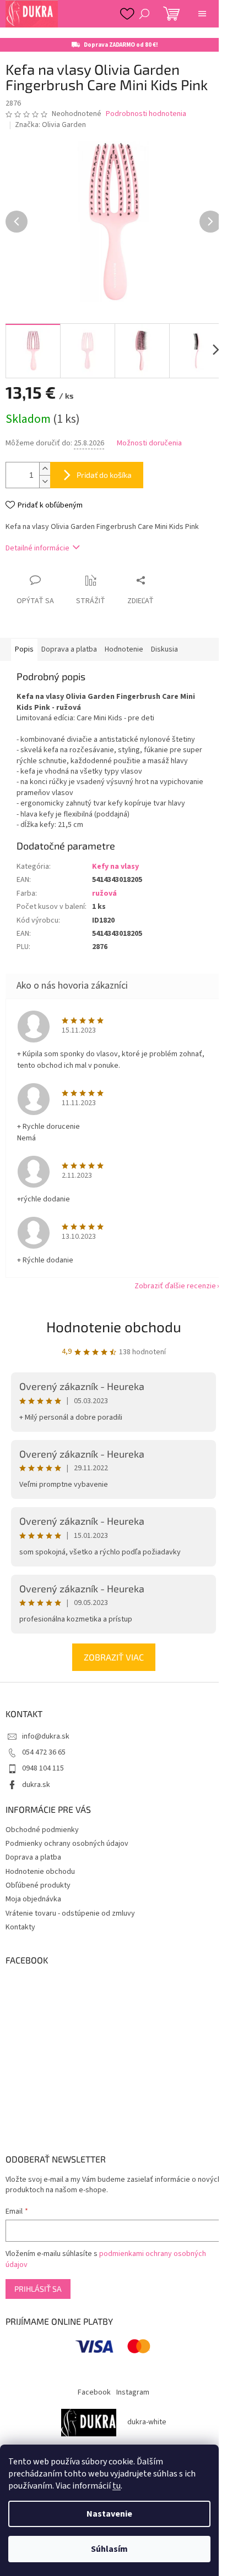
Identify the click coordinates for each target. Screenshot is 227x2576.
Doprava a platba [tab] (69, 649)
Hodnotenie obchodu (114, 1326)
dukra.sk (36, 1785)
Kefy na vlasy (115, 867)
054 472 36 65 (44, 1752)
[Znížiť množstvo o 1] (45, 481)
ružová (104, 893)
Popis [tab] (24, 649)
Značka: (50, 125)
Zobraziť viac (114, 1657)
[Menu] (202, 14)
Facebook (94, 2392)
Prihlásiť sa (38, 2289)
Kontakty (20, 1927)
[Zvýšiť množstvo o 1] (45, 469)
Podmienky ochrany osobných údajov (67, 1844)
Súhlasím (109, 2549)
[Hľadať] (144, 14)
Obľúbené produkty (38, 1885)
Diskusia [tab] (164, 649)
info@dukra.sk (46, 1736)
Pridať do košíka (104, 475)
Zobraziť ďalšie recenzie (175, 1286)
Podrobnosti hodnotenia (146, 114)
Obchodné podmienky (42, 1830)
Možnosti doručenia (149, 443)
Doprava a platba (33, 1857)
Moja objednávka (33, 1899)
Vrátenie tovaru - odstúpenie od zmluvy (70, 1913)
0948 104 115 (43, 1768)
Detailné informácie (37, 548)
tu (117, 2486)
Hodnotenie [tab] (124, 649)
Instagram (133, 2392)
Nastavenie (109, 2514)
